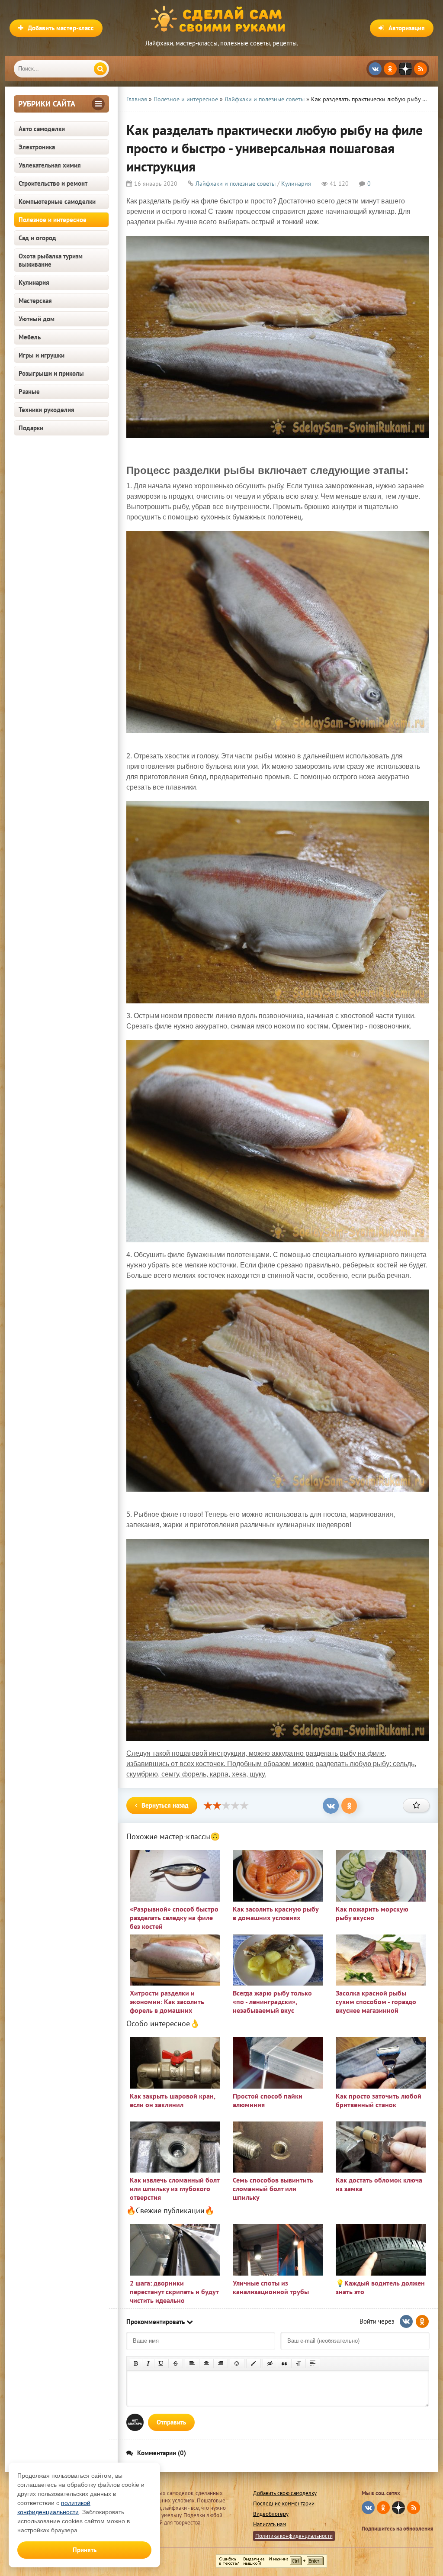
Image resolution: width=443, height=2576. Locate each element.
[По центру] (206, 2363)
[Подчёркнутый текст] (161, 2363)
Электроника (37, 147)
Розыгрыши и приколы (51, 373)
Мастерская (35, 301)
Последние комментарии (284, 2503)
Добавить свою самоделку (285, 2493)
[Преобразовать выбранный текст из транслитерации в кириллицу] (299, 2363)
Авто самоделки (42, 129)
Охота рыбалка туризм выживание (51, 260)
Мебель (30, 337)
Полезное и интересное (53, 220)
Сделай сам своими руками (221, 19)
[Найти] (100, 69)
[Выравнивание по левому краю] (192, 2363)
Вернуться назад (165, 1805)
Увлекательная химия (50, 165)
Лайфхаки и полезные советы (236, 184)
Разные (29, 392)
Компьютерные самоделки (57, 202)
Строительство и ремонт (53, 183)
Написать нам (270, 2524)
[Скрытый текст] (270, 2363)
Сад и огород (37, 238)
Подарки (31, 428)
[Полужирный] (136, 2363)
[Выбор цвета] (254, 2363)
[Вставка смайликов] (237, 2363)
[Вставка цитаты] (284, 2363)
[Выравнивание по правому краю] (221, 2363)
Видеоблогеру (271, 2514)
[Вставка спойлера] (313, 2363)
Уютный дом (37, 319)
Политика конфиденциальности (294, 2536)
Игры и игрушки (42, 355)
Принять (85, 2550)
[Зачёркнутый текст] (176, 2363)
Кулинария (34, 282)
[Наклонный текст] (148, 2363)
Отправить (171, 2422)
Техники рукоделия (47, 410)
